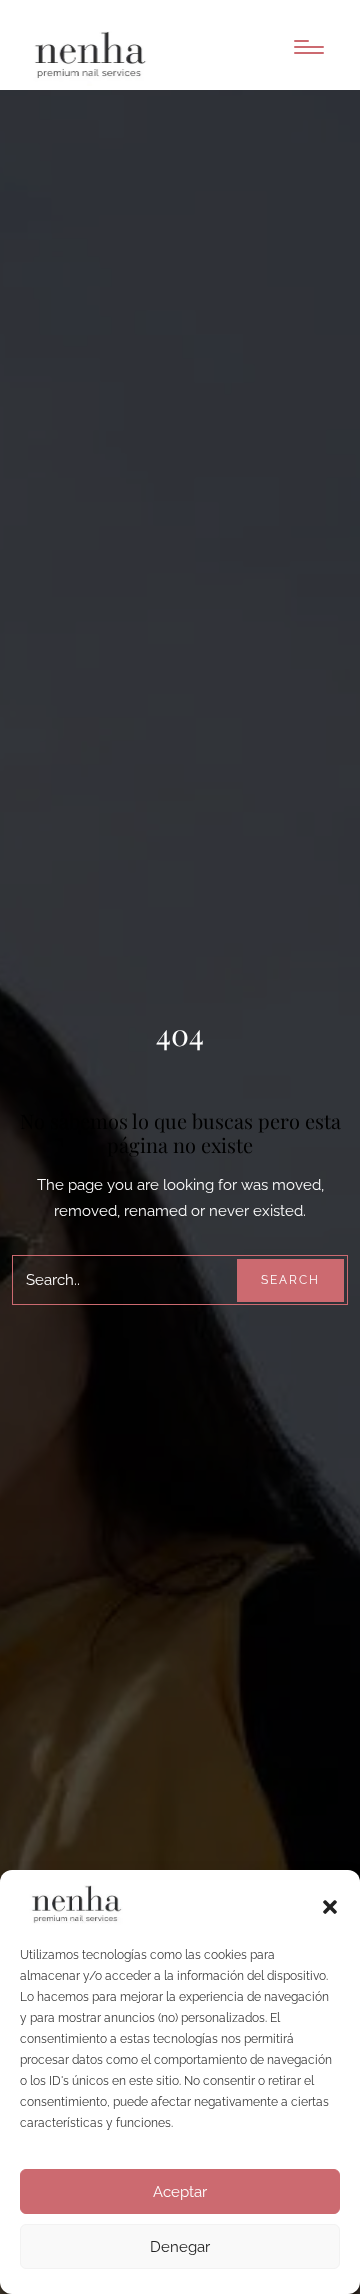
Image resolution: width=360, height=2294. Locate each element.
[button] (330, 1905)
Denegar (180, 2247)
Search (290, 1280)
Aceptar (180, 2192)
